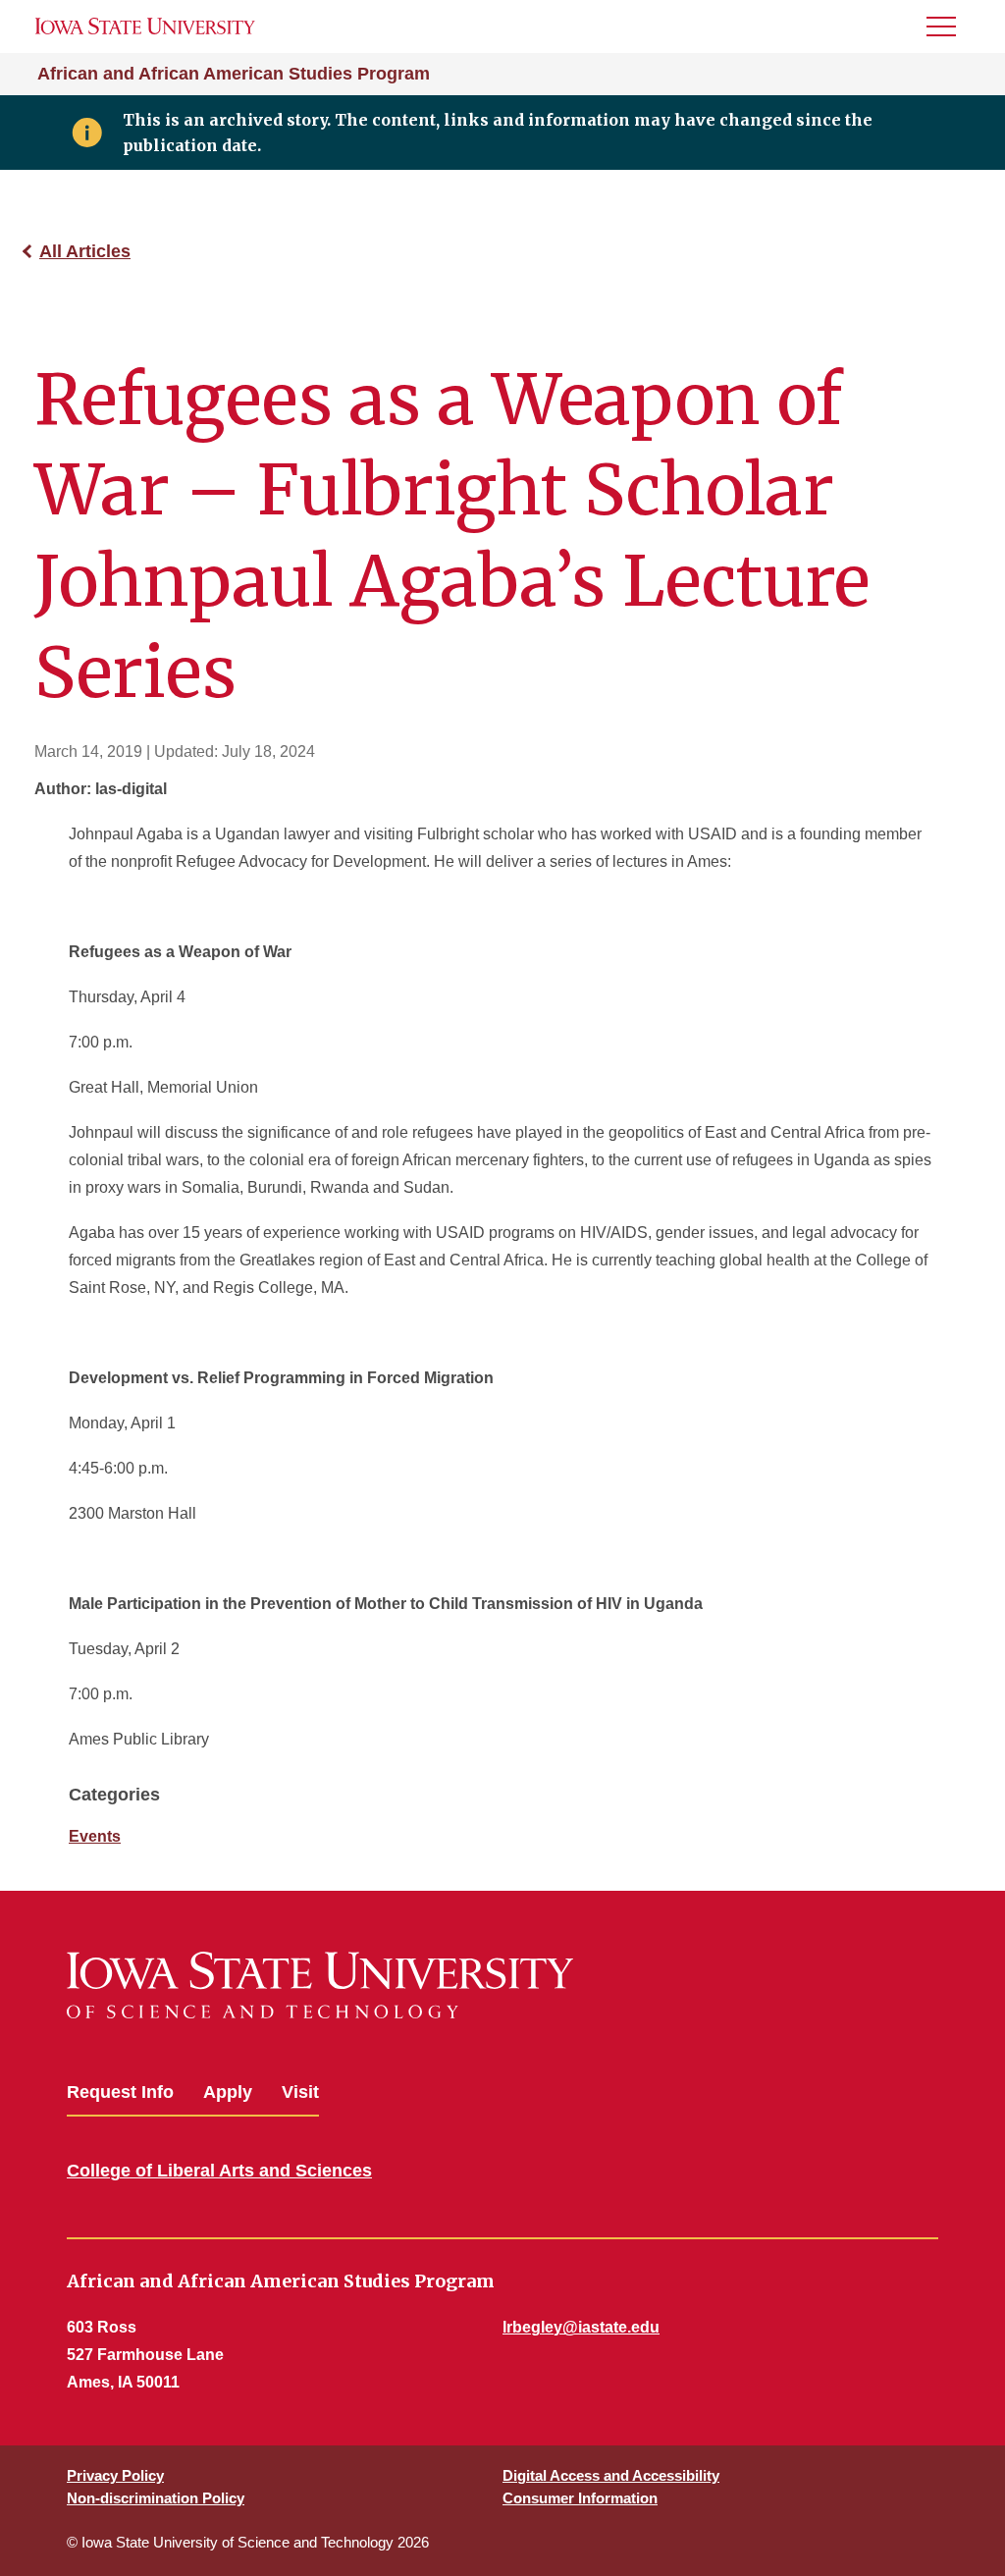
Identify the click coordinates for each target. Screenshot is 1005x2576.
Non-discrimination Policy (156, 2498)
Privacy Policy (115, 2475)
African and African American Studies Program (234, 74)
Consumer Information (580, 2498)
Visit (300, 2092)
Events (95, 1836)
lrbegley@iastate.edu (581, 2327)
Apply (228, 2092)
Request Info (120, 2092)
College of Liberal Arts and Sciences (219, 2171)
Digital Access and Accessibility (611, 2475)
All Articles (85, 251)
